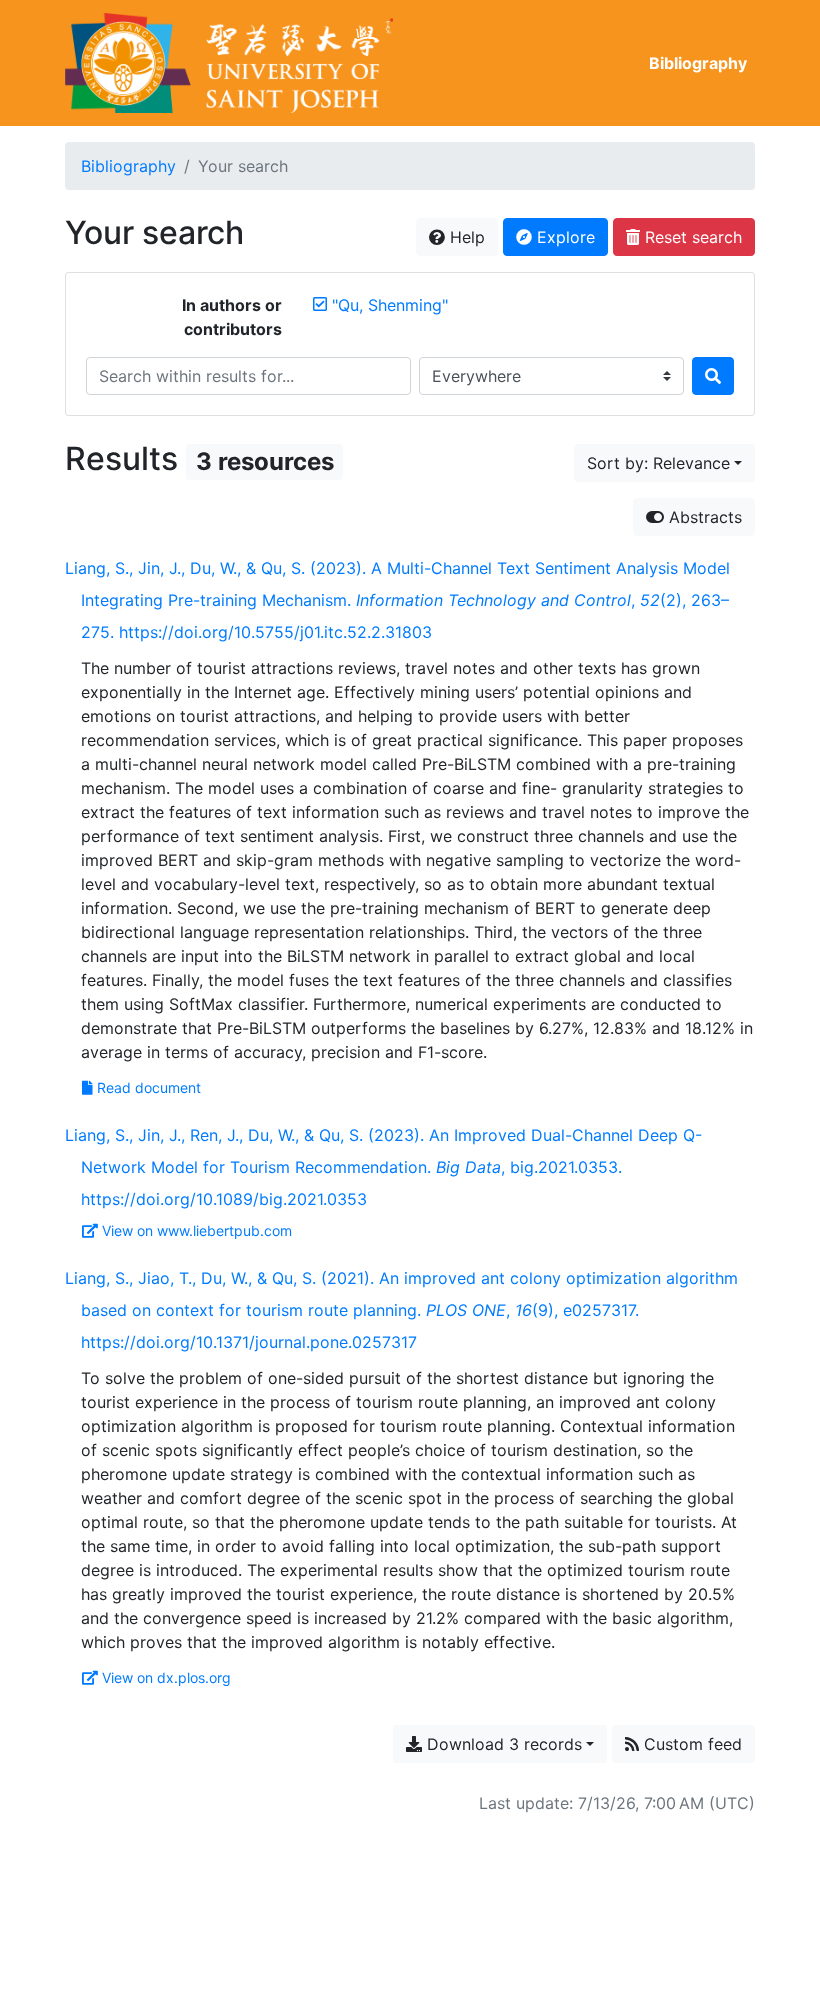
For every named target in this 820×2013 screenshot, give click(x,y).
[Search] (713, 376)
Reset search (691, 237)
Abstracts (703, 517)
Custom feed (690, 1744)
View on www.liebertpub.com (197, 1230)
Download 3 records (502, 1744)
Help (465, 237)
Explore (563, 237)
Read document (149, 1087)
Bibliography (698, 63)
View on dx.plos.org (166, 1677)
